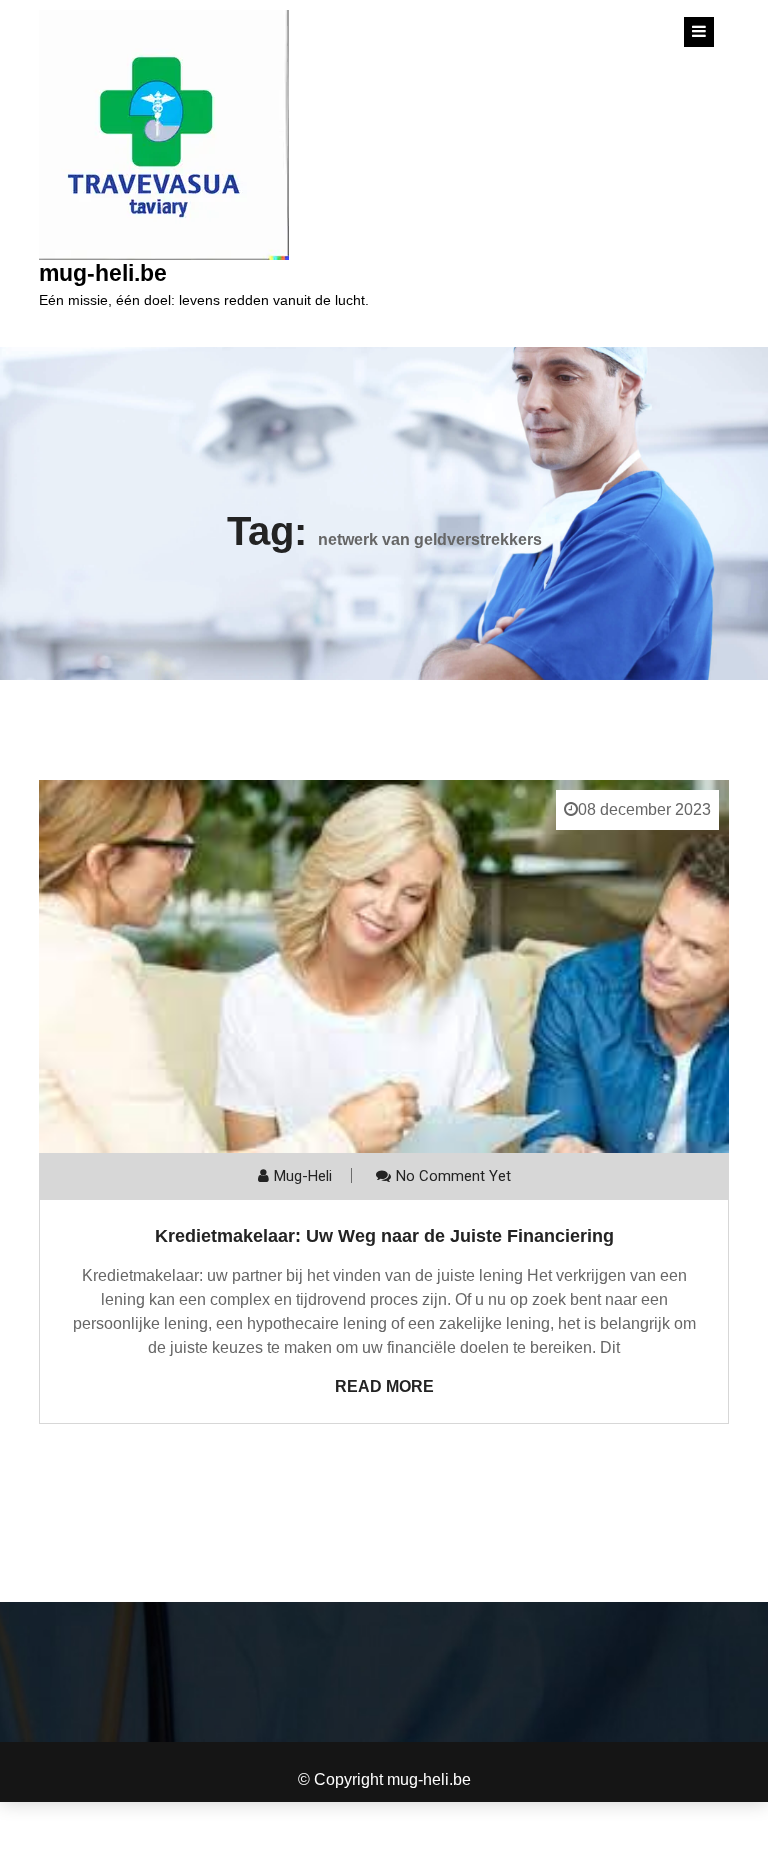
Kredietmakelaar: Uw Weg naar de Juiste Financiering (384, 1236)
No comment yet (453, 1176)
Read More (384, 1386)
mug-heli (303, 1176)
